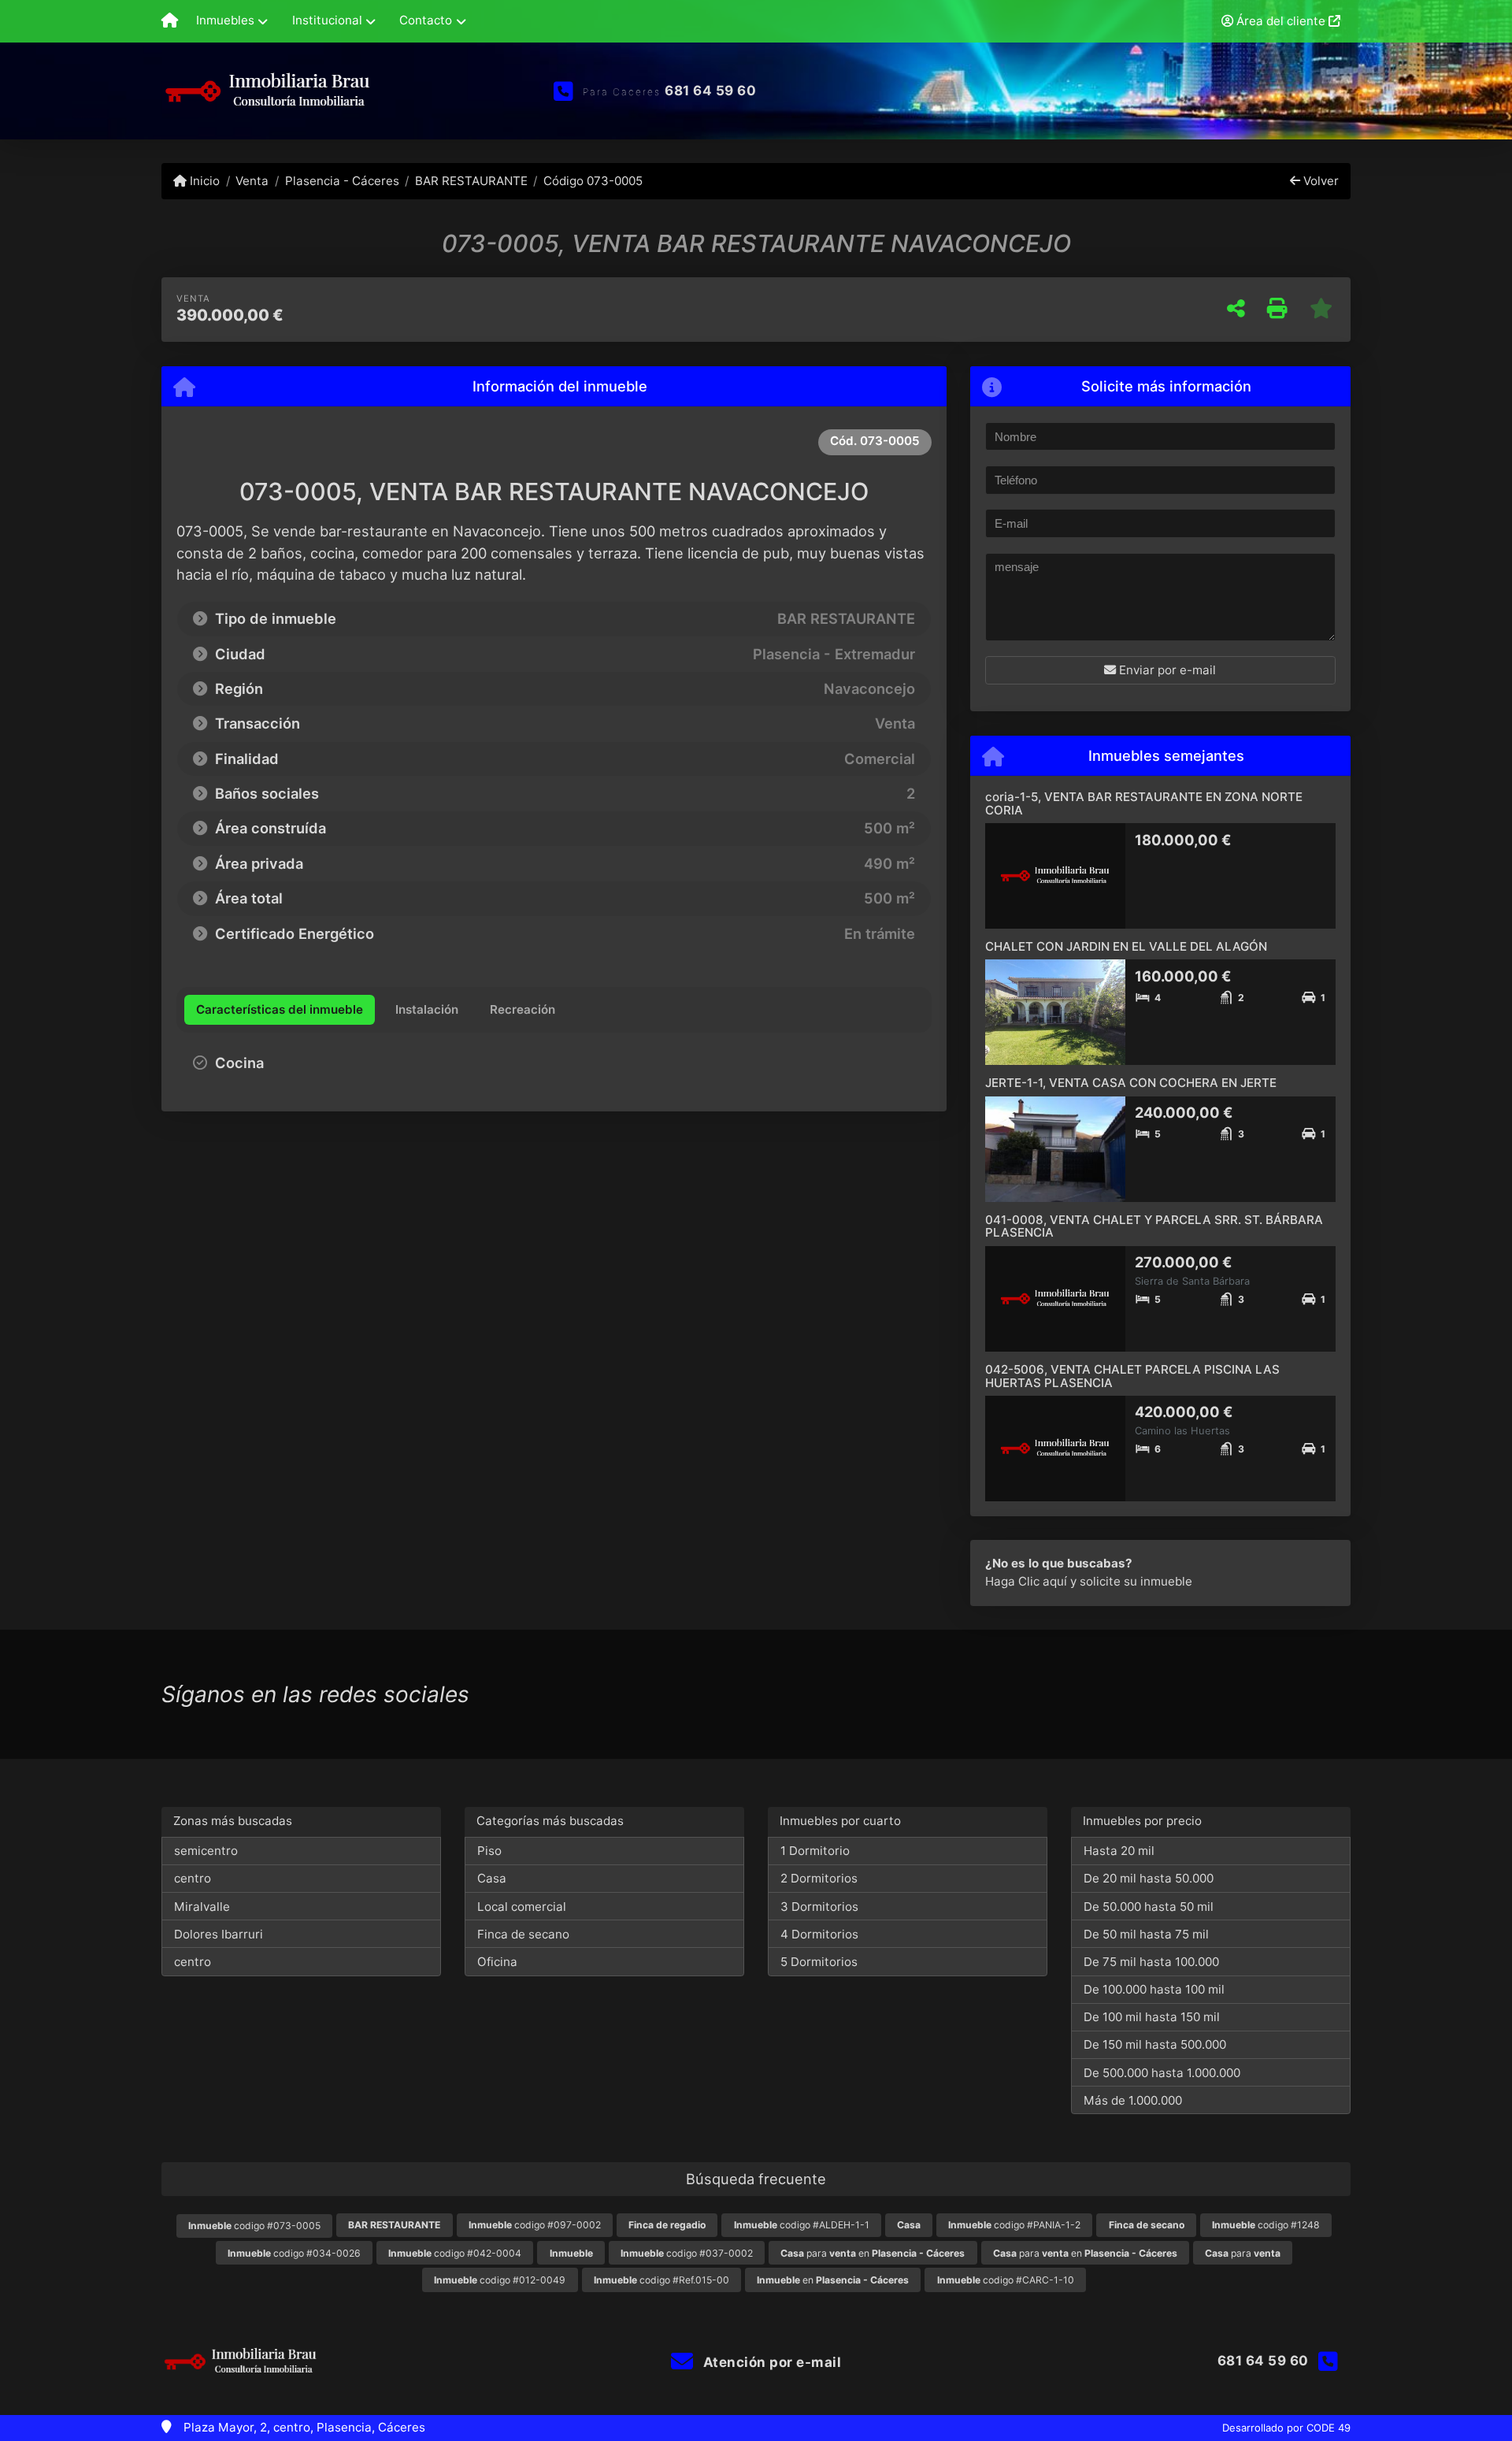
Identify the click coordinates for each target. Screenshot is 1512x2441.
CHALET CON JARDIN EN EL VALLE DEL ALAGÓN (1126, 946)
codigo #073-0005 (254, 2226)
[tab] (280, 1010)
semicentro (206, 1851)
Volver (1319, 181)
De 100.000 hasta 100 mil (1154, 1989)
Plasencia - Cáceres (342, 181)
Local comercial (522, 1907)
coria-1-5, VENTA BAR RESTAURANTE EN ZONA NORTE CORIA (1144, 803)
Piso (489, 1851)
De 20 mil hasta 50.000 (1149, 1878)
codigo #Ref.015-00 (661, 2280)
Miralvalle (202, 1907)
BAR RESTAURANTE (471, 181)
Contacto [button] (426, 20)
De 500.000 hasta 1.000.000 (1162, 2073)
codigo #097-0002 (535, 2225)
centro (193, 1878)
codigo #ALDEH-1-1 (802, 2225)
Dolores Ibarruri (219, 1934)
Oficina (497, 1962)
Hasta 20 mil (1119, 1851)
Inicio (203, 181)
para (1243, 2253)
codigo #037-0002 (687, 2253)
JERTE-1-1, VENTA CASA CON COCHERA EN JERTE (1131, 1083)
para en (873, 2253)
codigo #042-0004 (455, 2253)
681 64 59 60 (710, 91)
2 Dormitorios (819, 1878)
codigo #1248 (1266, 2225)
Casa (492, 1878)
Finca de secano (523, 1934)
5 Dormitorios (819, 1962)
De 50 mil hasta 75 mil (1146, 1934)
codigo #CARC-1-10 (1006, 2280)
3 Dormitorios (819, 1907)
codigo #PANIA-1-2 (1014, 2225)
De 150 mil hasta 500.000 (1155, 2044)
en (833, 2280)
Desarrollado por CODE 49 (1286, 2428)
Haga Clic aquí (1026, 1581)
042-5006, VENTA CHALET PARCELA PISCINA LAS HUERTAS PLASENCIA (1132, 1376)
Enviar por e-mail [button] (1166, 670)
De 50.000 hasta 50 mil (1149, 1907)
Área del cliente (1281, 21)
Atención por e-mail (770, 2362)
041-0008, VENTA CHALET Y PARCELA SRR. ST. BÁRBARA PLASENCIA (1154, 1226)
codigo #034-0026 (294, 2253)
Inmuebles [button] (225, 20)
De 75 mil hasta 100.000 (1151, 1962)
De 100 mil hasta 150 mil (1152, 2017)
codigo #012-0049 (500, 2280)
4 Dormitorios (819, 1934)
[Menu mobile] (170, 21)
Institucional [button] (327, 20)
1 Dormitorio (815, 1851)
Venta (252, 181)
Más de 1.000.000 (1133, 2100)
